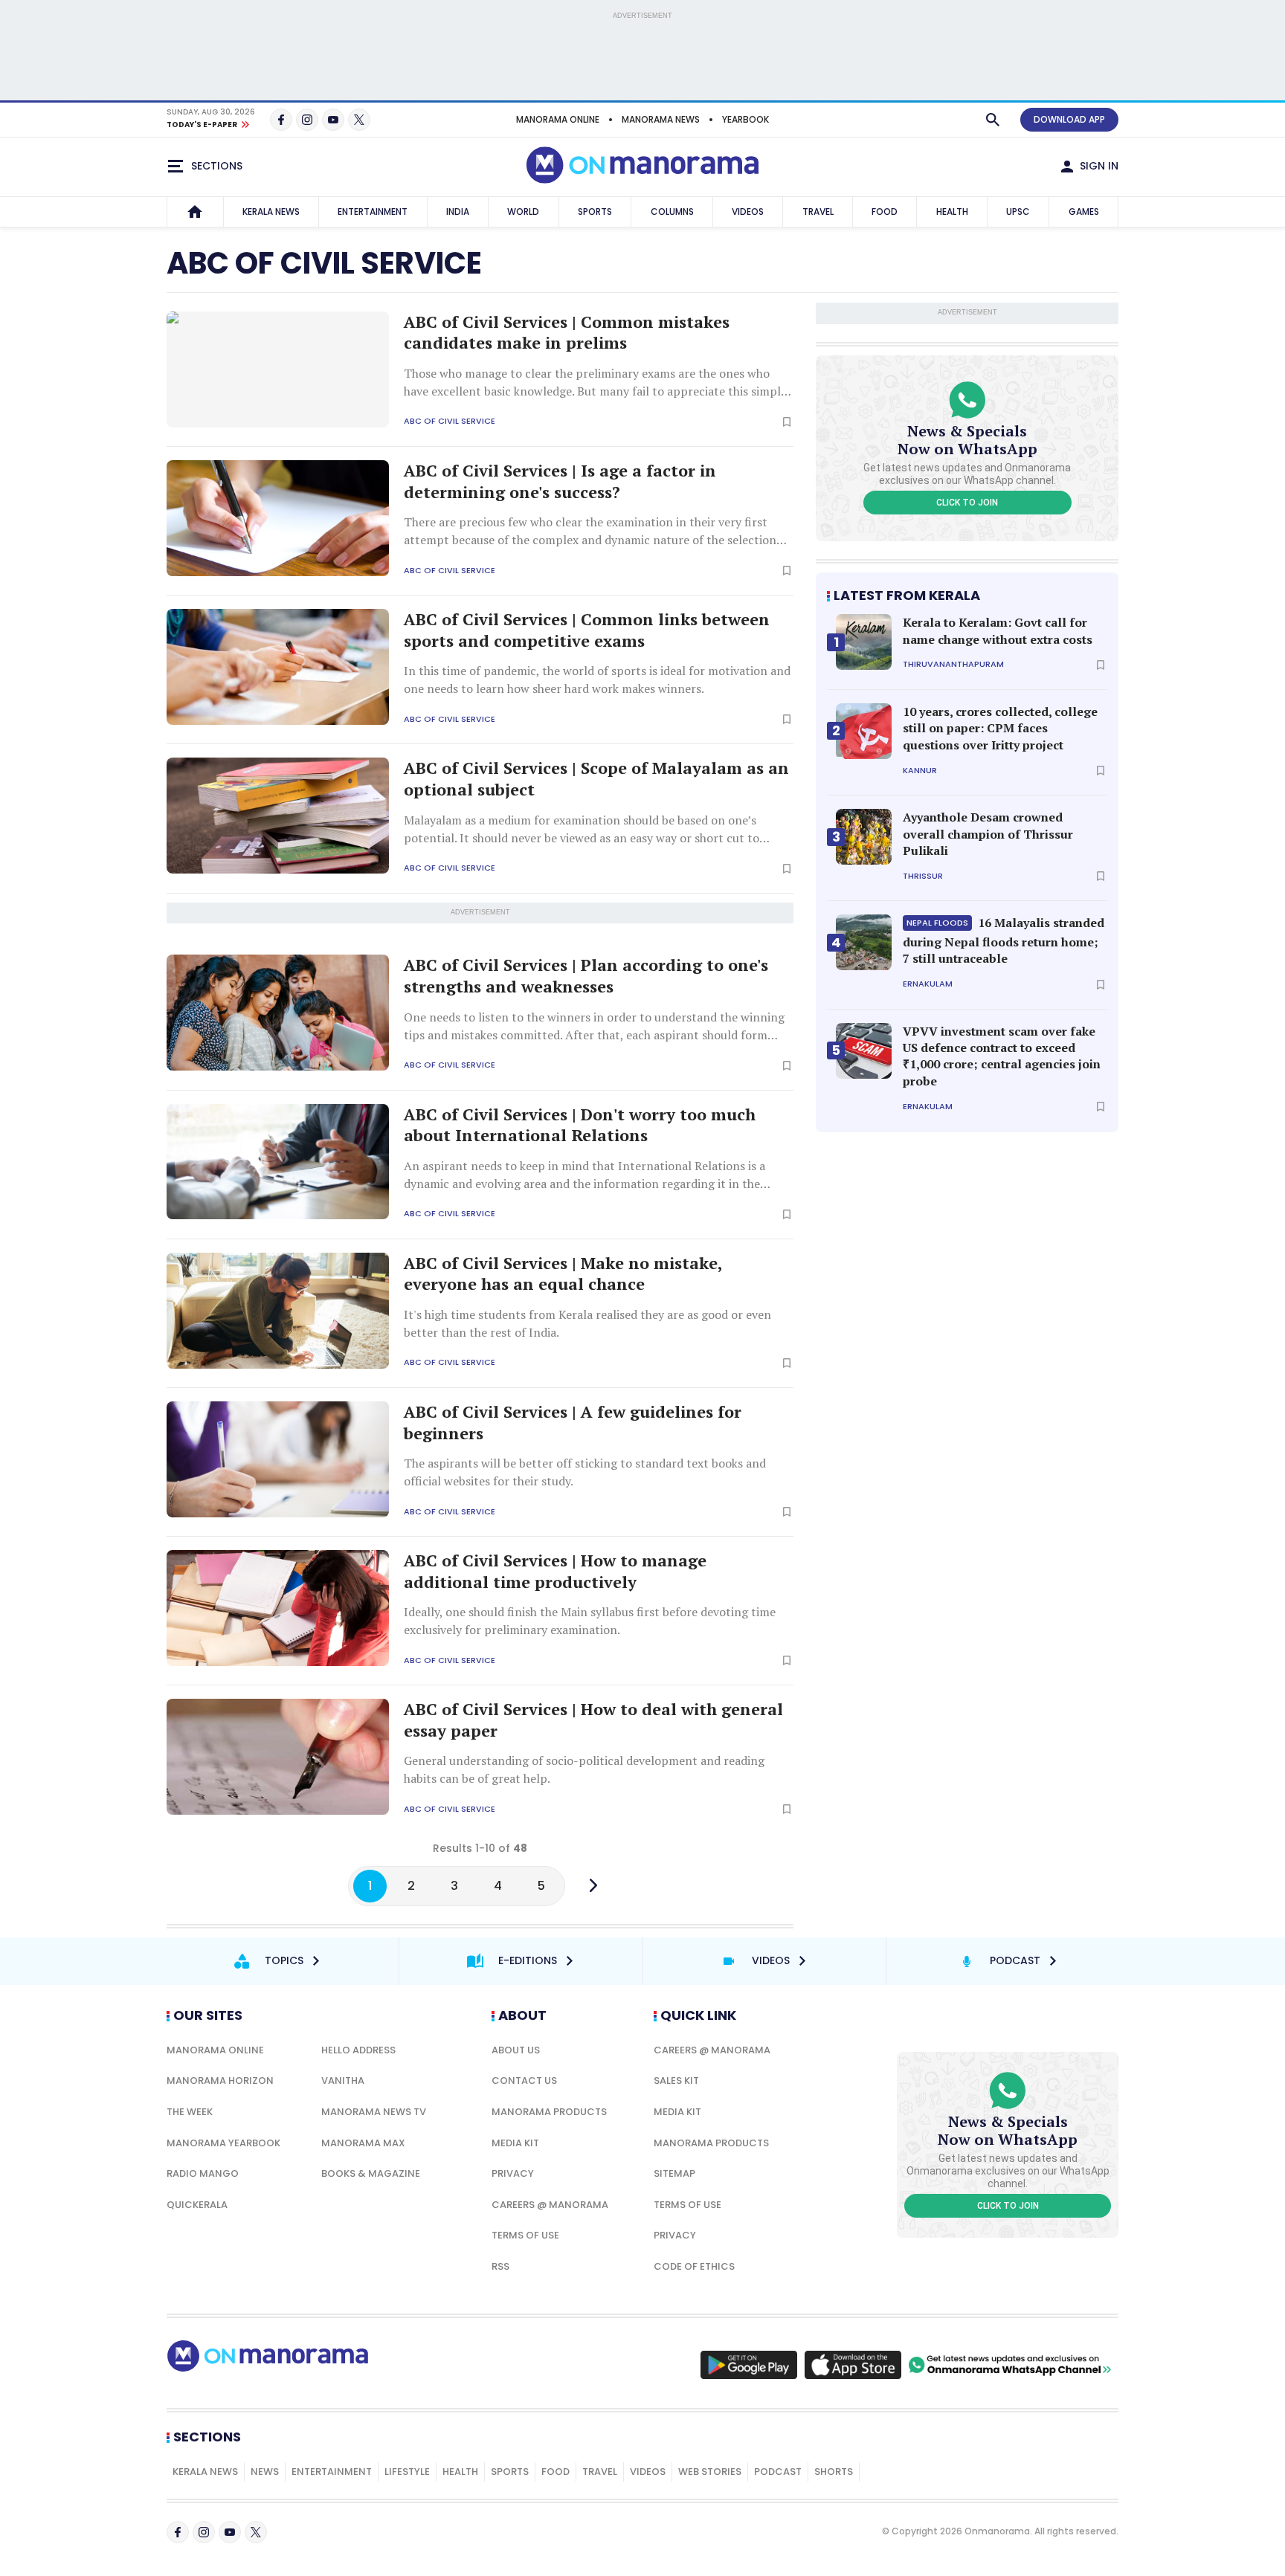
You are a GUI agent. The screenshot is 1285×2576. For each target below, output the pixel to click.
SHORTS (834, 2472)
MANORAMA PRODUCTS (549, 2112)
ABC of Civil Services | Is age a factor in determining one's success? (560, 481)
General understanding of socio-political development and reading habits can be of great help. (584, 1769)
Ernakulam (928, 984)
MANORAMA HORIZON (220, 2081)
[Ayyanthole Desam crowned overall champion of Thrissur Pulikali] (864, 837)
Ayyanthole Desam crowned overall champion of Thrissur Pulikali (988, 834)
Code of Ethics (694, 2266)
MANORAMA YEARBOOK (223, 2143)
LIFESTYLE (407, 2472)
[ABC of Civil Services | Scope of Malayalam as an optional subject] (278, 816)
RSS (500, 2266)
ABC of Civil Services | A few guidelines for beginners (573, 1423)
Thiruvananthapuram (953, 664)
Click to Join (967, 503)
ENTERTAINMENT (373, 212)
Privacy (513, 2173)
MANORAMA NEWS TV (374, 2112)
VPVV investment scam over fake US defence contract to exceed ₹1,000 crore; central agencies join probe (1002, 1056)
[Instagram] (307, 120)
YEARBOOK (745, 119)
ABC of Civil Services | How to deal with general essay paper (593, 1720)
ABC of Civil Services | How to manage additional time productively (555, 1571)
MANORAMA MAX (363, 2143)
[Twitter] (359, 120)
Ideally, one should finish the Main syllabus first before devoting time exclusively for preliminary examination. (590, 1621)
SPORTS (595, 212)
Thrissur (923, 876)
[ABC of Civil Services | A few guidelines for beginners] (278, 1459)
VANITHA (343, 2081)
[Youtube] (333, 120)
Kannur (920, 771)
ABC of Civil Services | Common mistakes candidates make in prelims (567, 333)
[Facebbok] (178, 2532)
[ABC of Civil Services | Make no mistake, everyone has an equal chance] (278, 1311)
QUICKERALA (197, 2205)
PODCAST (778, 2472)
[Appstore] (853, 2365)
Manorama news (661, 119)
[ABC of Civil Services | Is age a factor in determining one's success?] (278, 518)
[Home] (195, 212)
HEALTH (952, 212)
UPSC (1018, 212)
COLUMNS (672, 212)
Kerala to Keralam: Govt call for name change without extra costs (998, 630)
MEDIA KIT (515, 2143)
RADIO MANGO (203, 2173)
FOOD (885, 212)
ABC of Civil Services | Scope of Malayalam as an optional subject (596, 779)
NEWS (265, 2472)
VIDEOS (748, 212)
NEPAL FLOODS (937, 923)
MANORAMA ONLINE (558, 119)
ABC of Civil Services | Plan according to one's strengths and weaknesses (586, 976)
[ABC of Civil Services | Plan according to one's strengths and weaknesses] (278, 1013)
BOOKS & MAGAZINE (371, 2173)
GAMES (1084, 212)
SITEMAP (674, 2173)
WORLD (523, 212)
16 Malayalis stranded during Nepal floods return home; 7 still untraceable (1004, 940)
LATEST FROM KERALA (907, 595)
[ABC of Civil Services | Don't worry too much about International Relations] (278, 1162)
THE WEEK (190, 2112)
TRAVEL (818, 212)
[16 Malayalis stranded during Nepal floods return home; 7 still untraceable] (864, 942)
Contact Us (524, 2081)
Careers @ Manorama (550, 2205)
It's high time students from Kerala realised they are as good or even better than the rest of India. (587, 1323)
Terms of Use (525, 2235)
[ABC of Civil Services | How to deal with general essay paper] (278, 1757)
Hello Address (358, 2050)
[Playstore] (749, 2365)
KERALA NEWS (271, 212)
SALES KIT (676, 2081)
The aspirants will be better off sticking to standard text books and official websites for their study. (585, 1472)
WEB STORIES (710, 2472)
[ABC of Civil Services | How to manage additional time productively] (278, 1608)
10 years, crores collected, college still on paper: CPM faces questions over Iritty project (1000, 728)
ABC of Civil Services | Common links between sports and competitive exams (587, 630)
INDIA (458, 212)
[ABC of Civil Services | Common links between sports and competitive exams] (278, 667)
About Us (516, 2050)
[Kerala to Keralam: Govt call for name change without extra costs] (864, 642)
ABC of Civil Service (450, 421)
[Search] (993, 120)
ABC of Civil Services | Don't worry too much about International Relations (580, 1125)
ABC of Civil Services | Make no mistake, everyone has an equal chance (563, 1274)
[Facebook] (281, 120)
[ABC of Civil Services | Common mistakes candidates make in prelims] (278, 369)
